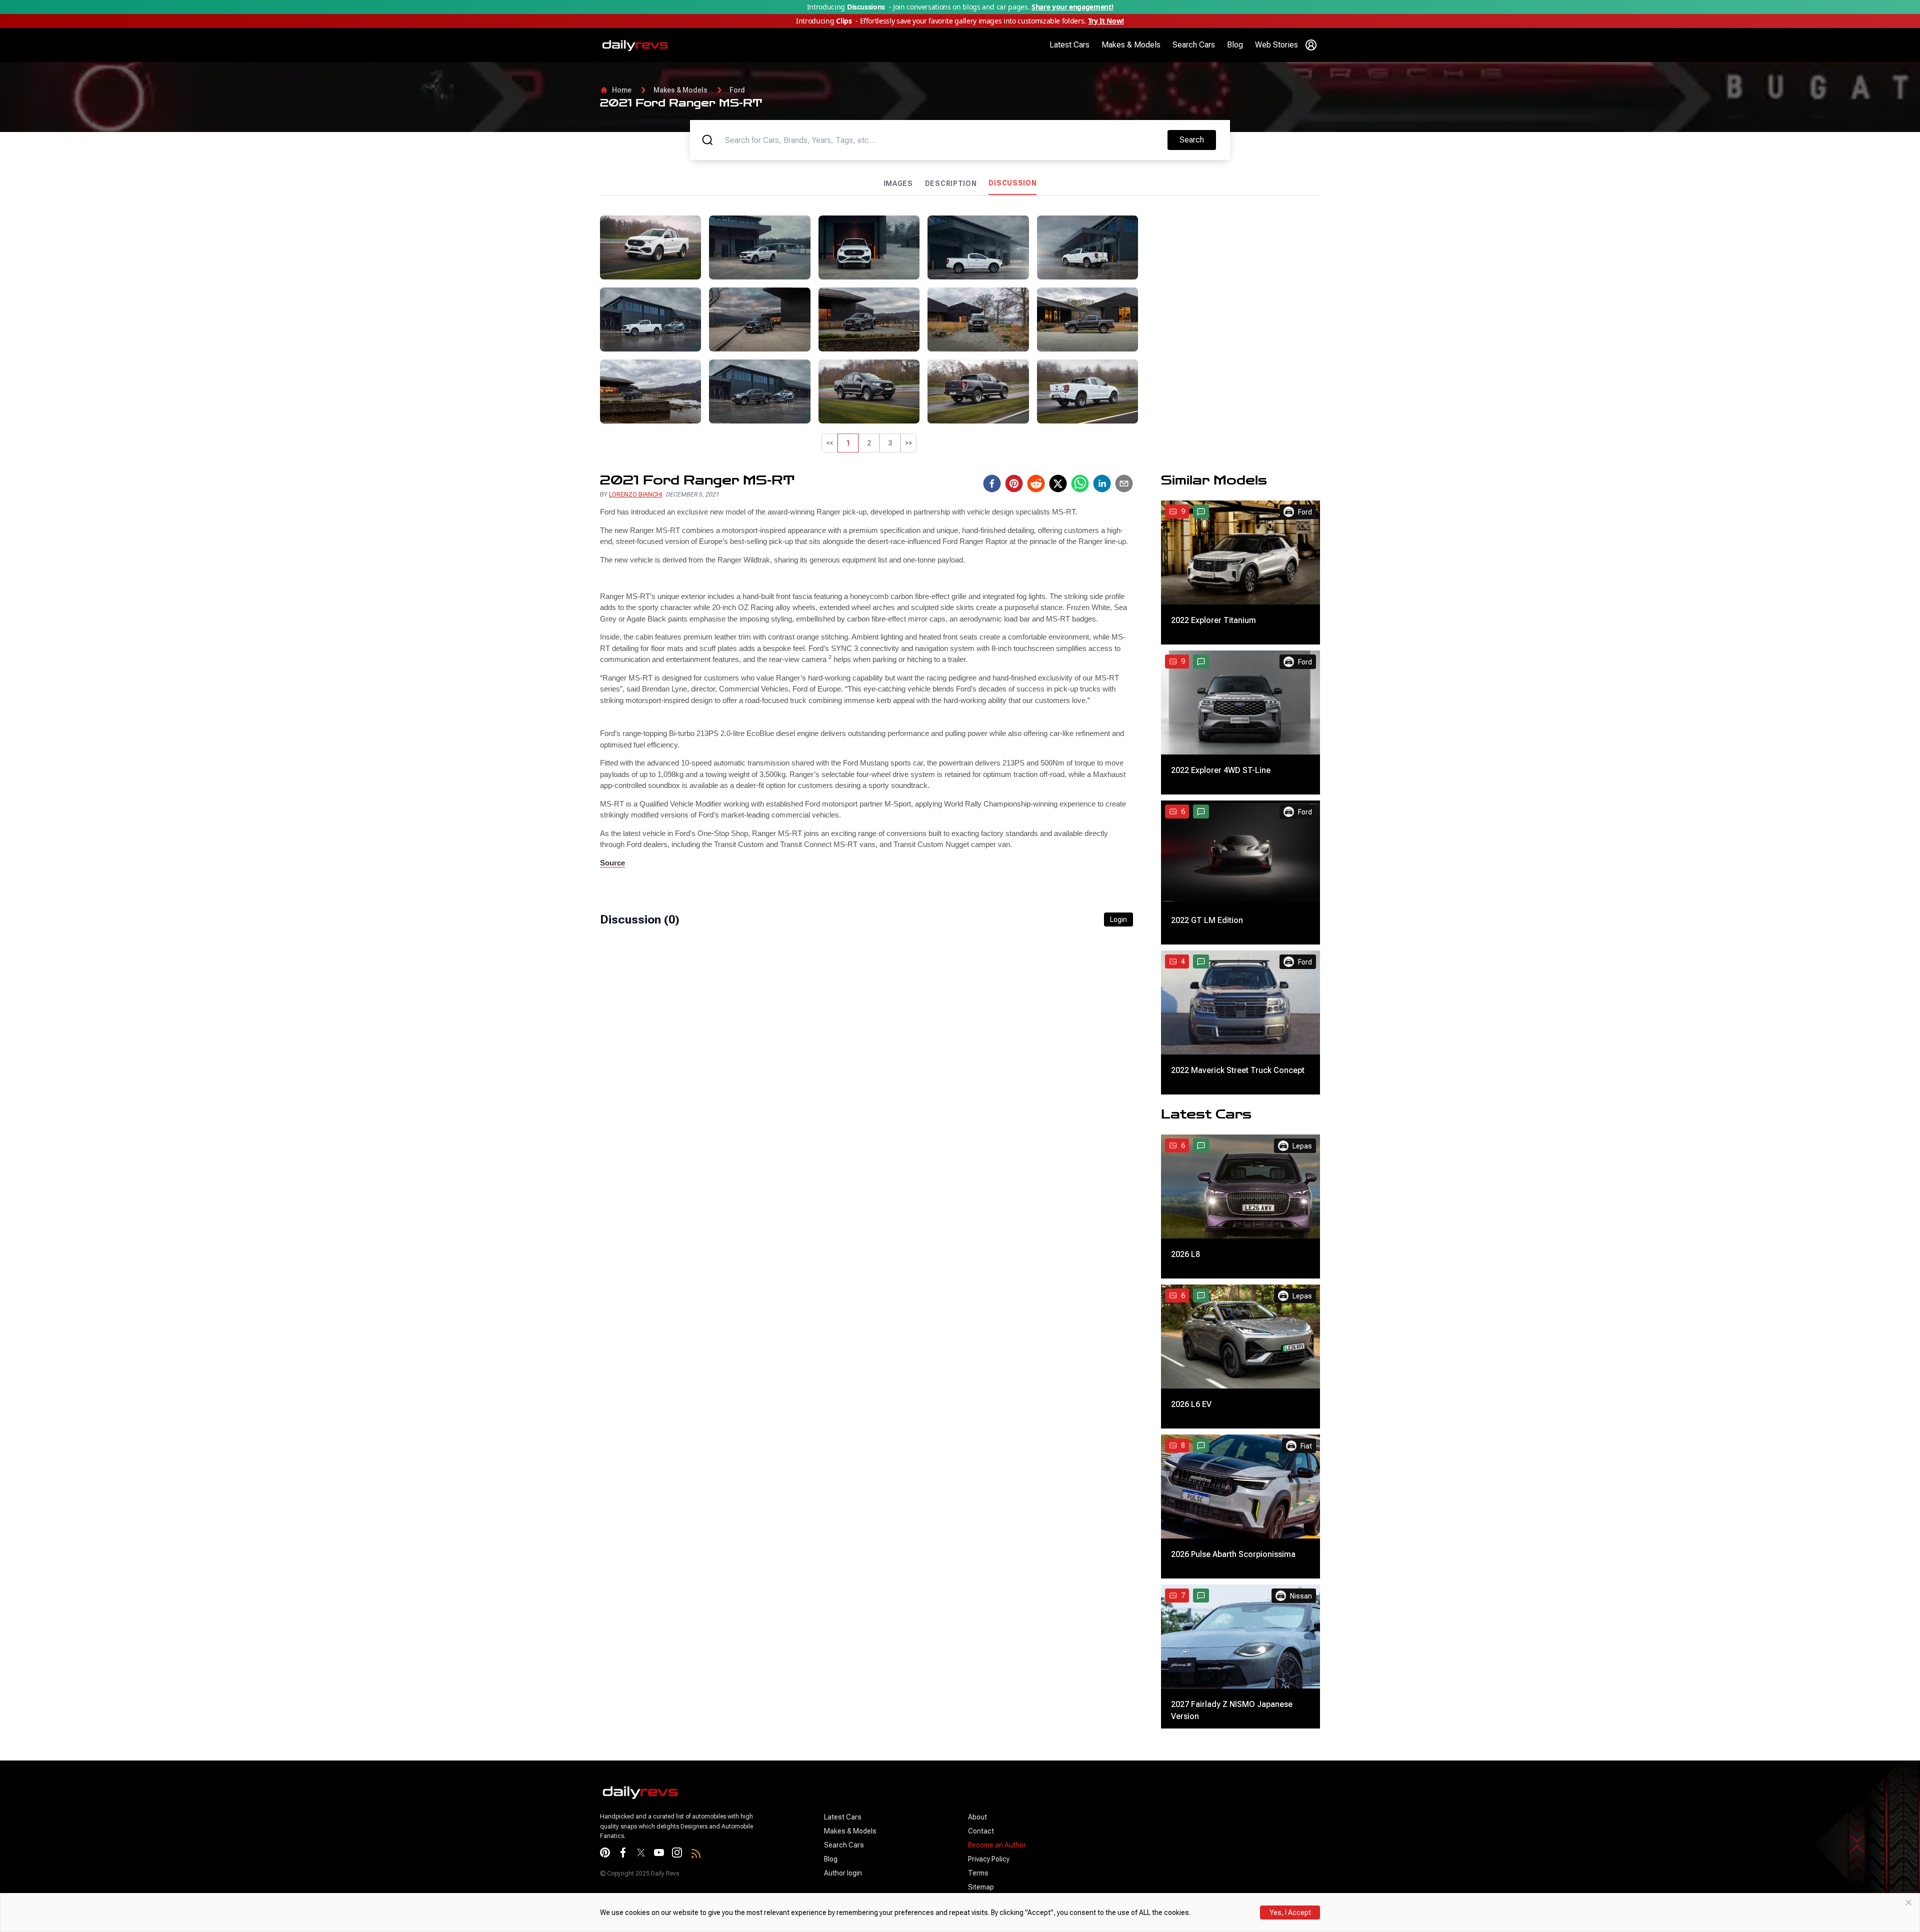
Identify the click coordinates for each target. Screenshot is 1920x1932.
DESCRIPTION (951, 183)
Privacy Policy (989, 1859)
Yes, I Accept (1290, 1912)
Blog (1235, 45)
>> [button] (908, 443)
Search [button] (1197, 139)
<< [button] (829, 443)
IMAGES (898, 183)
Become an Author (997, 1845)
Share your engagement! (1072, 7)
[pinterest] (1014, 483)
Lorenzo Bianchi (636, 494)
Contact (981, 1831)
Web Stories (1276, 45)
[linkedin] (1102, 483)
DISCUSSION (1012, 183)
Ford (737, 90)
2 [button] (869, 443)
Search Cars (1194, 45)
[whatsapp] (1080, 483)
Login (1118, 919)
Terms (978, 1873)
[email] (1124, 483)
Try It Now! (1106, 21)
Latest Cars (1069, 45)
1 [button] (848, 443)
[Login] (1311, 45)
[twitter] (1058, 483)
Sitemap (981, 1887)
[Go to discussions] (1201, 511)
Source (612, 863)
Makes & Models (1131, 45)
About (977, 1817)
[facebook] (992, 483)
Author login (843, 1873)
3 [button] (890, 443)
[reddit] (1036, 483)
